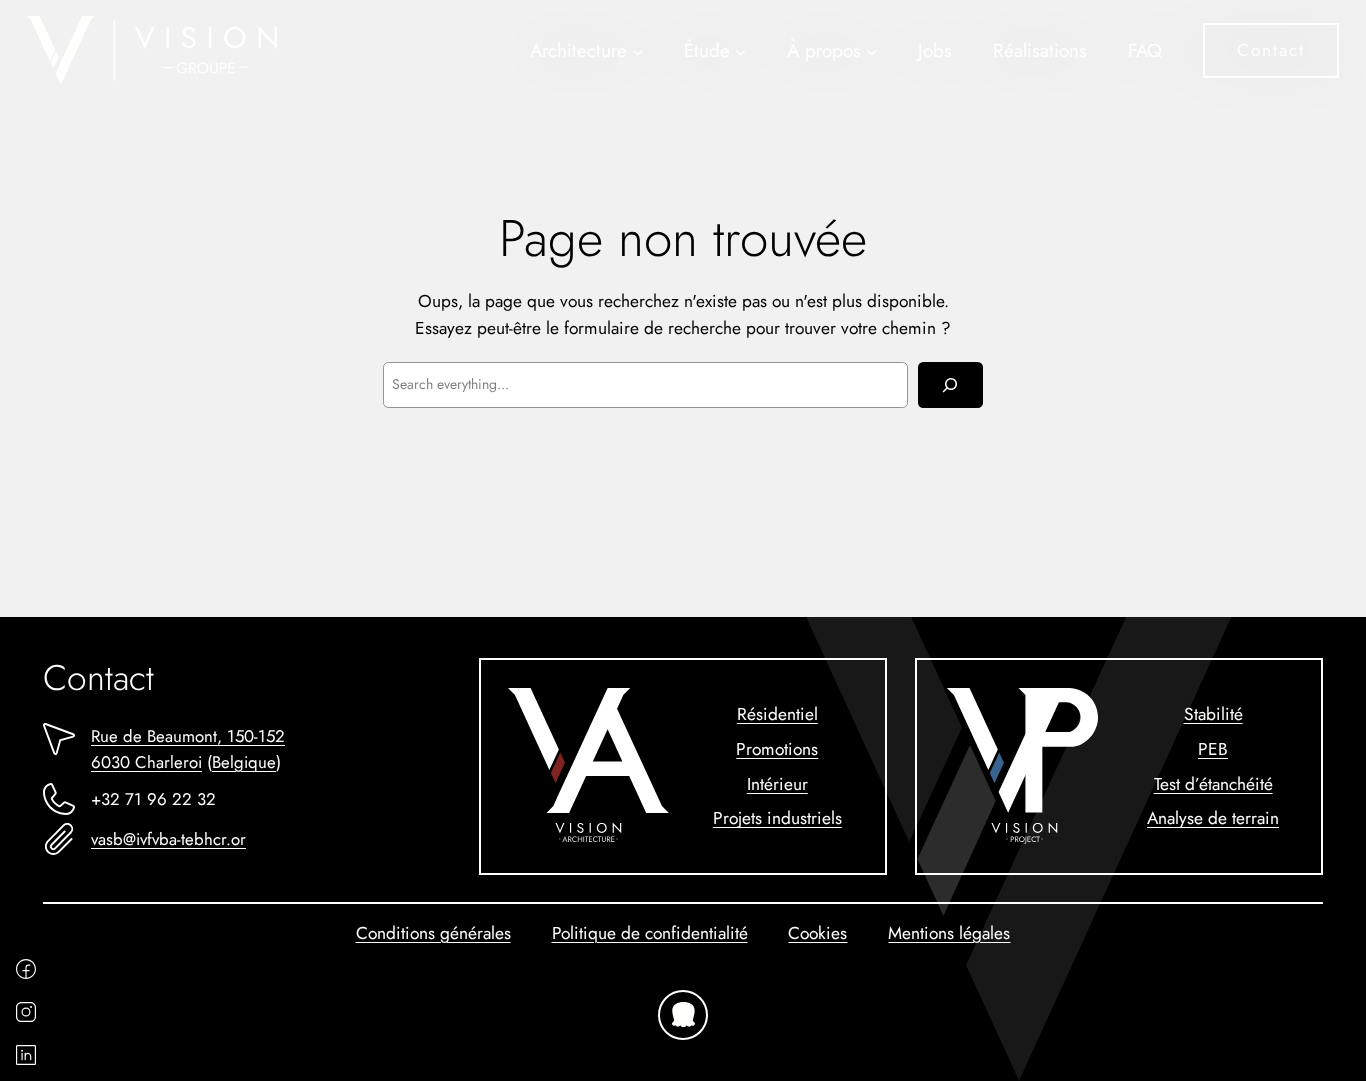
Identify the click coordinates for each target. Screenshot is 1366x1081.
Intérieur (777, 783)
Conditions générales (433, 932)
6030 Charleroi (146, 762)
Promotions (777, 748)
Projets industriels (777, 817)
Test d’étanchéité (1213, 783)
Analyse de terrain (1213, 817)
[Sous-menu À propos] (871, 50)
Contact (1271, 49)
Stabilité (1213, 713)
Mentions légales (949, 932)
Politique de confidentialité (650, 932)
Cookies (817, 932)
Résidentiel (777, 713)
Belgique (244, 762)
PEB (1213, 748)
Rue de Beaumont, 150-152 (188, 736)
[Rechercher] (950, 385)
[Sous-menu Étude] (740, 50)
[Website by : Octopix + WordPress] (683, 1015)
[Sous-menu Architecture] (637, 50)
